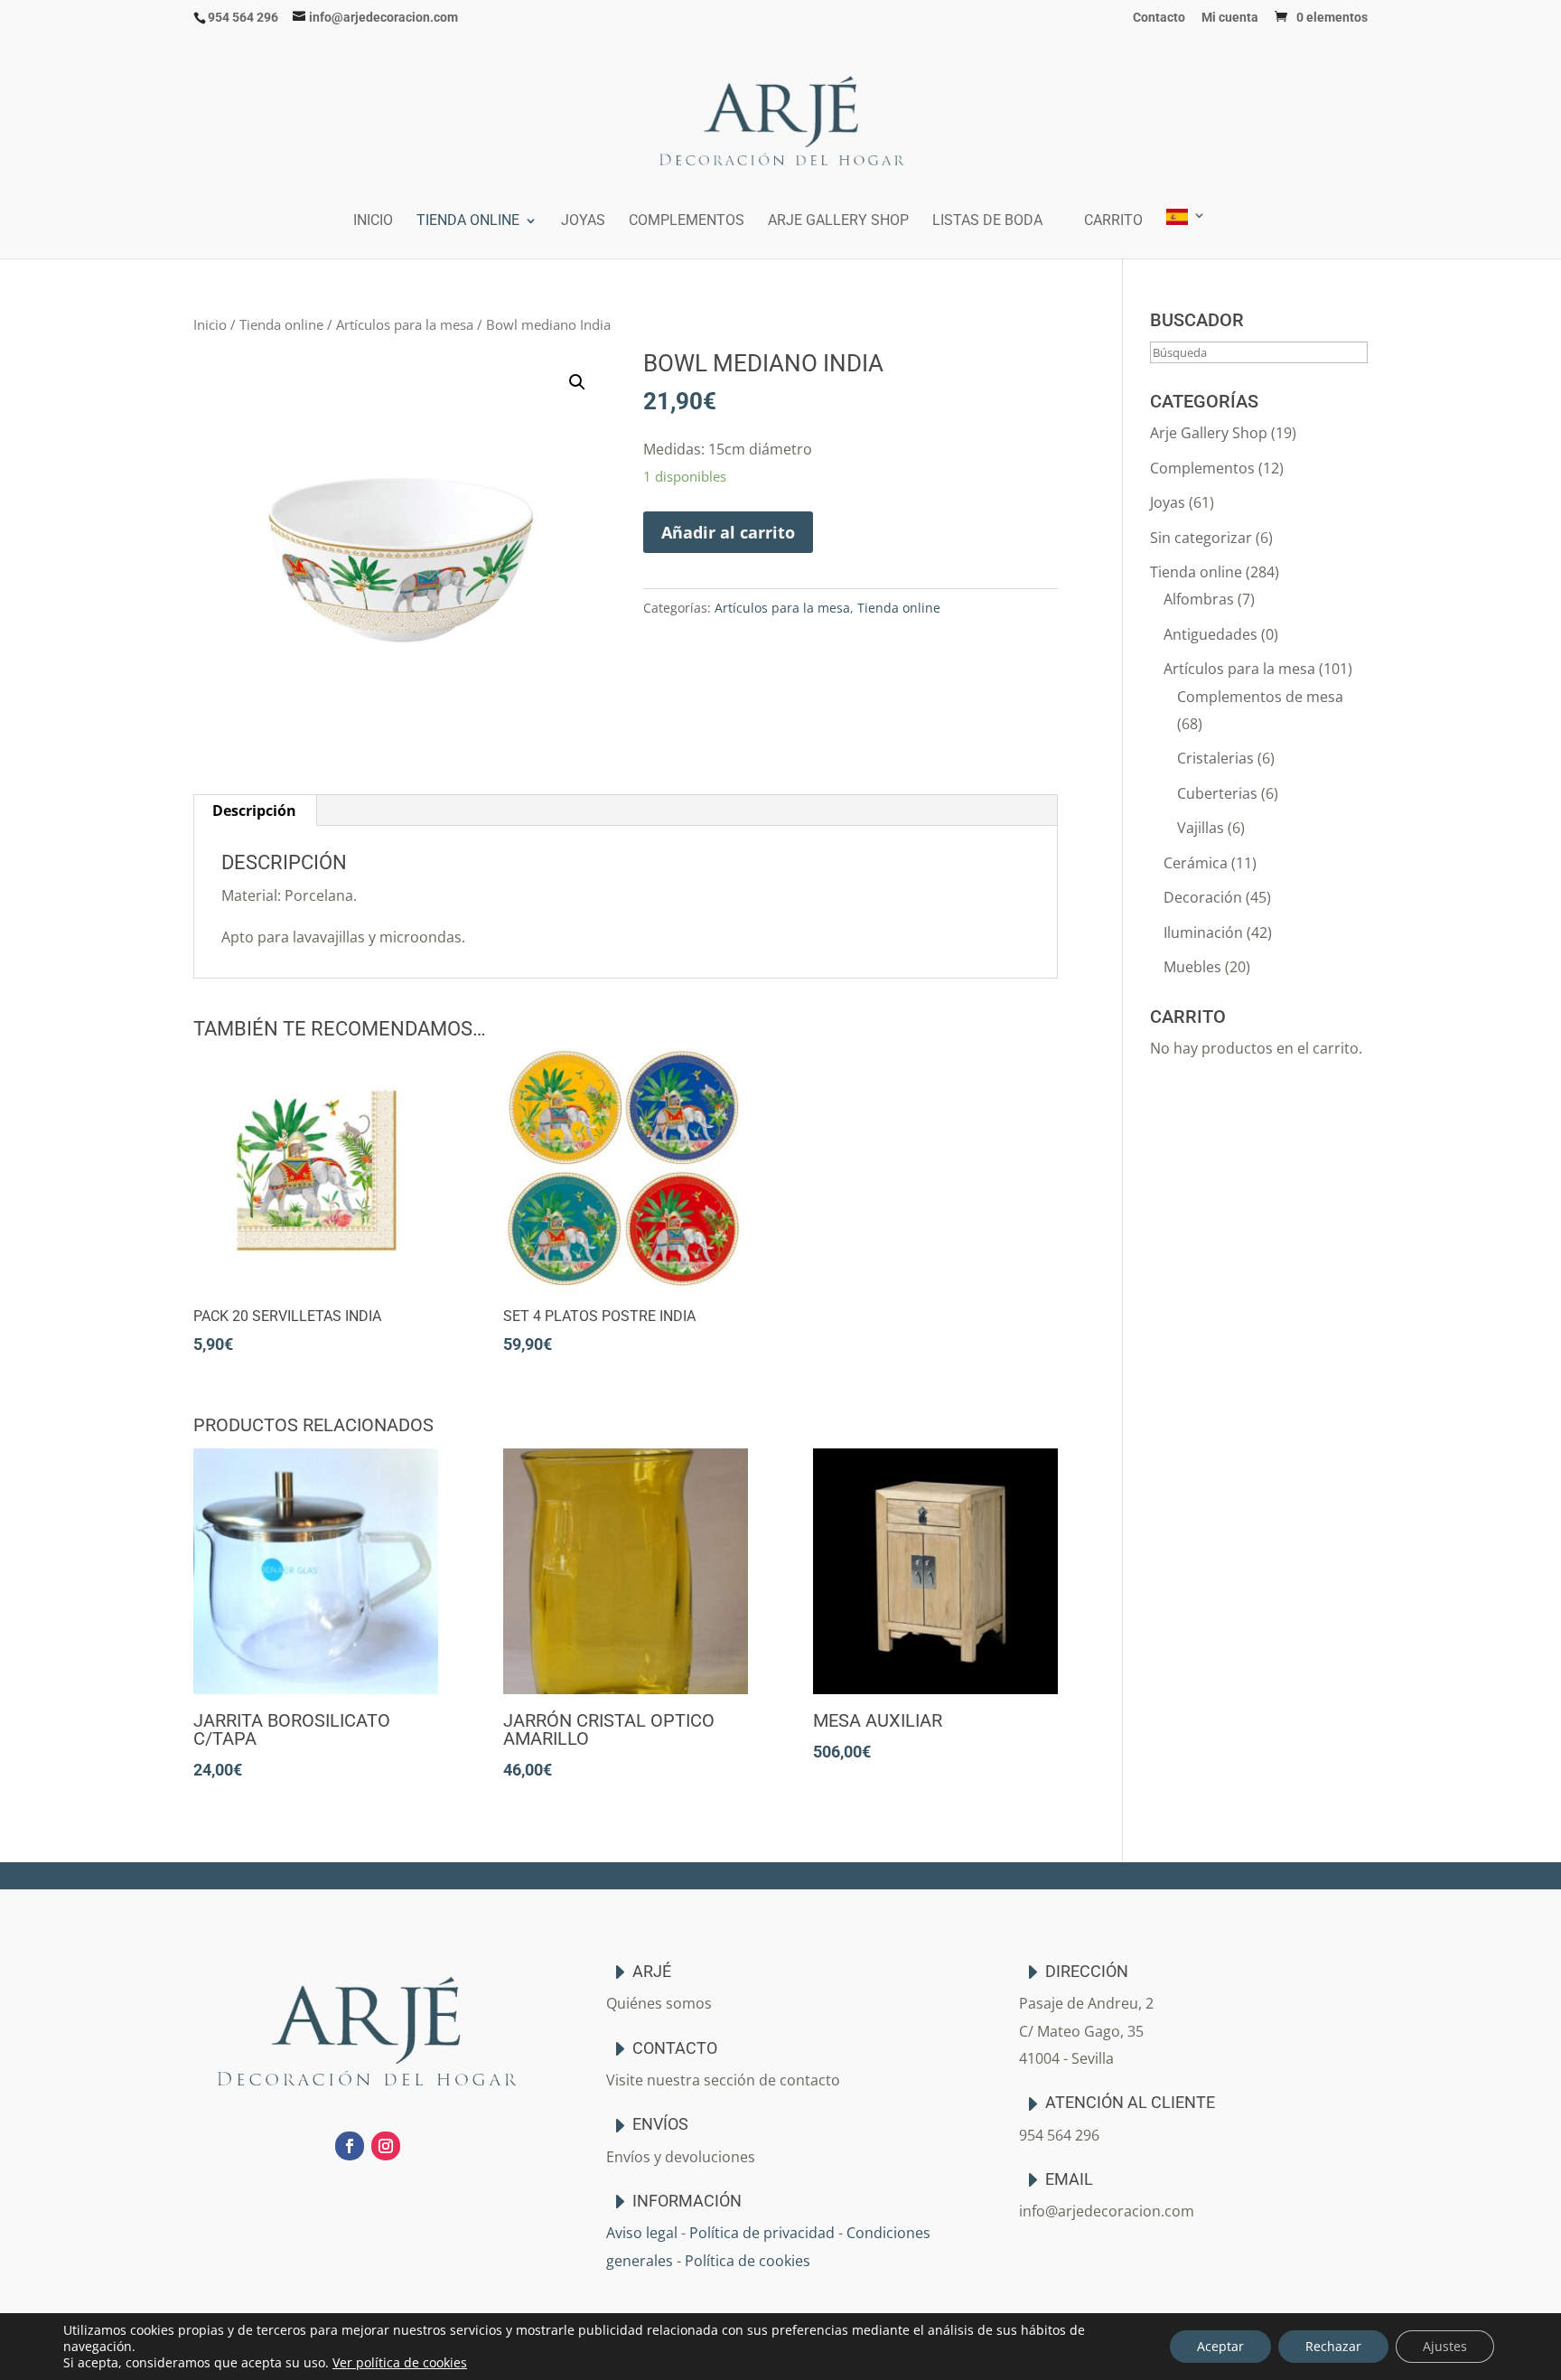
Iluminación (1203, 932)
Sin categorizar (1201, 538)
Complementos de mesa (1260, 697)
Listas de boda (987, 221)
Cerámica (1196, 863)
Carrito (1113, 221)
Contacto (1159, 18)
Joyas (583, 221)
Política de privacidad (762, 2233)
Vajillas (1201, 828)
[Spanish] (1186, 234)
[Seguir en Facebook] (350, 2146)
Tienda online (468, 221)
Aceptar (1220, 2346)
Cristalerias (1215, 758)
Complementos (687, 221)
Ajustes (1445, 2346)
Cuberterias (1217, 793)
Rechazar (1333, 2346)
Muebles (1192, 967)
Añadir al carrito (728, 532)
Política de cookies (748, 2261)
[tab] (255, 811)
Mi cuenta (1230, 18)
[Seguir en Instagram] (386, 2146)
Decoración (1203, 897)
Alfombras (1199, 599)
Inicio (373, 221)
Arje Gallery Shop (838, 221)
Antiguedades (1210, 634)
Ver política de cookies (400, 2362)
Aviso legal (642, 2233)
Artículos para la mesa (405, 324)
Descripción (254, 811)
